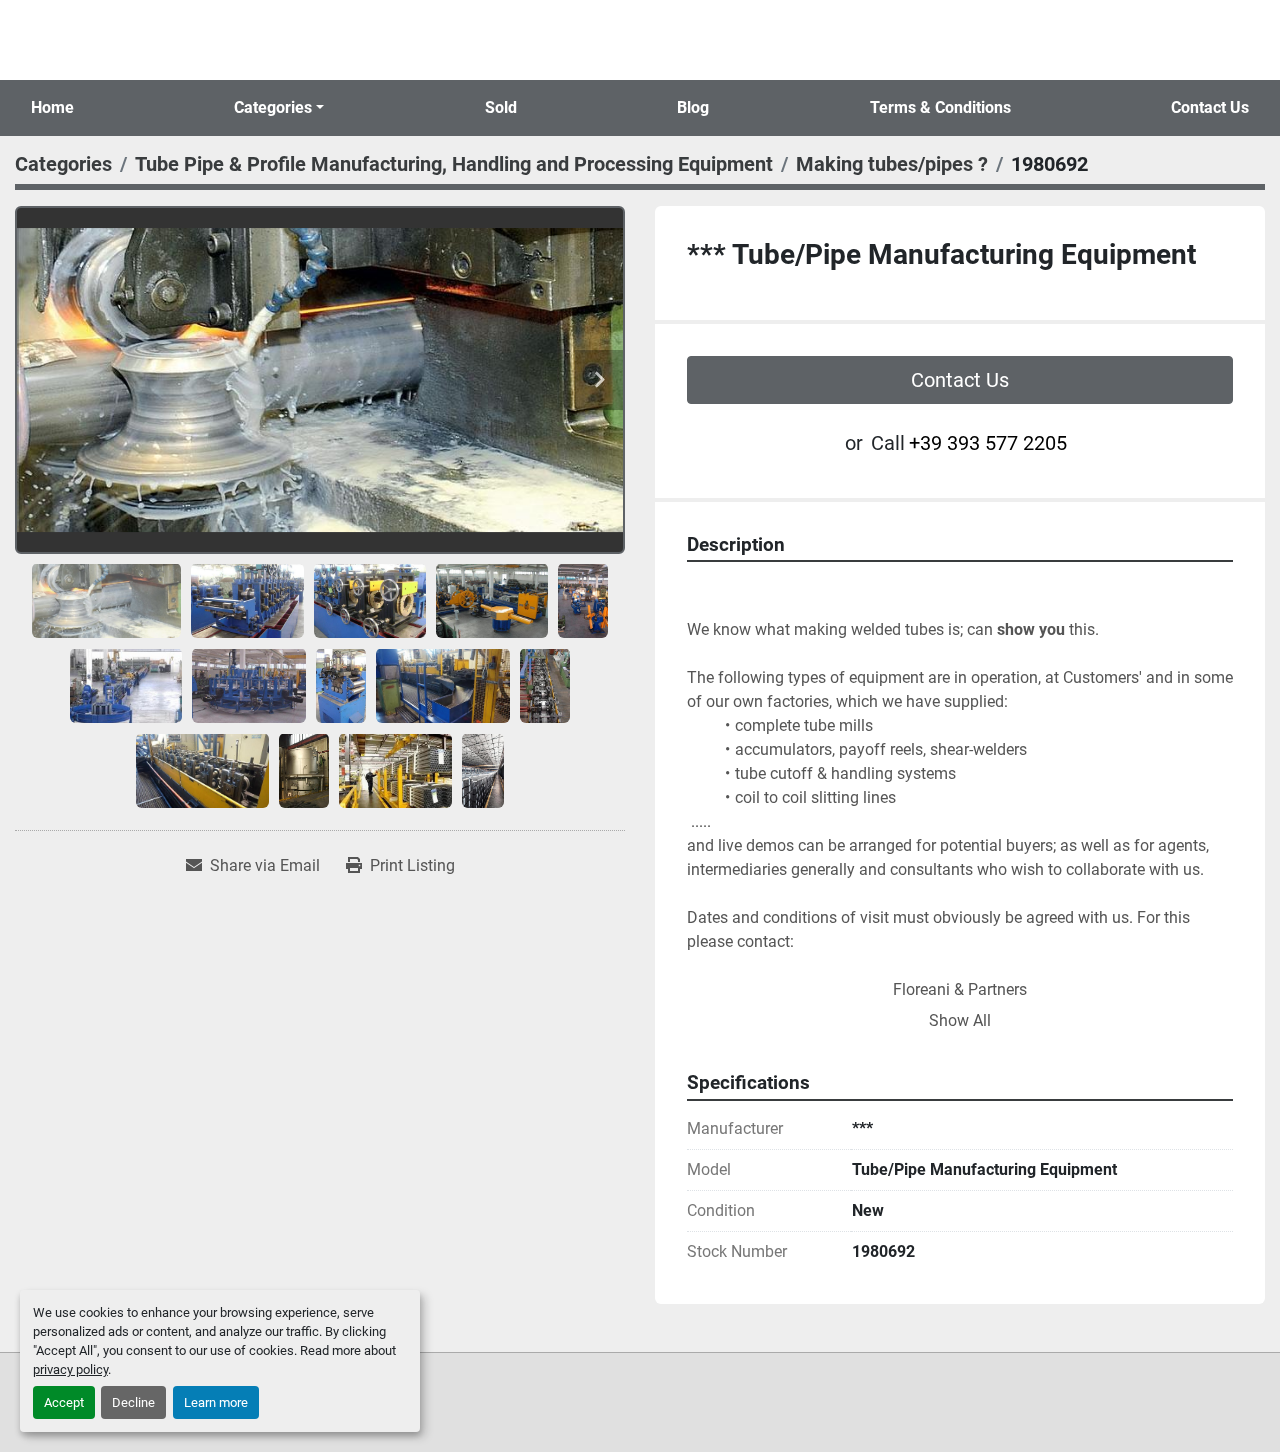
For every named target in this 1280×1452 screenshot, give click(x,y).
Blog (693, 107)
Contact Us (1210, 107)
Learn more (216, 1402)
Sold (501, 107)
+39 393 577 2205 (988, 443)
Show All (960, 1020)
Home (52, 107)
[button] (279, 108)
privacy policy (70, 1369)
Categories (273, 107)
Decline (133, 1402)
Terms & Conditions (940, 107)
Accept (64, 1402)
